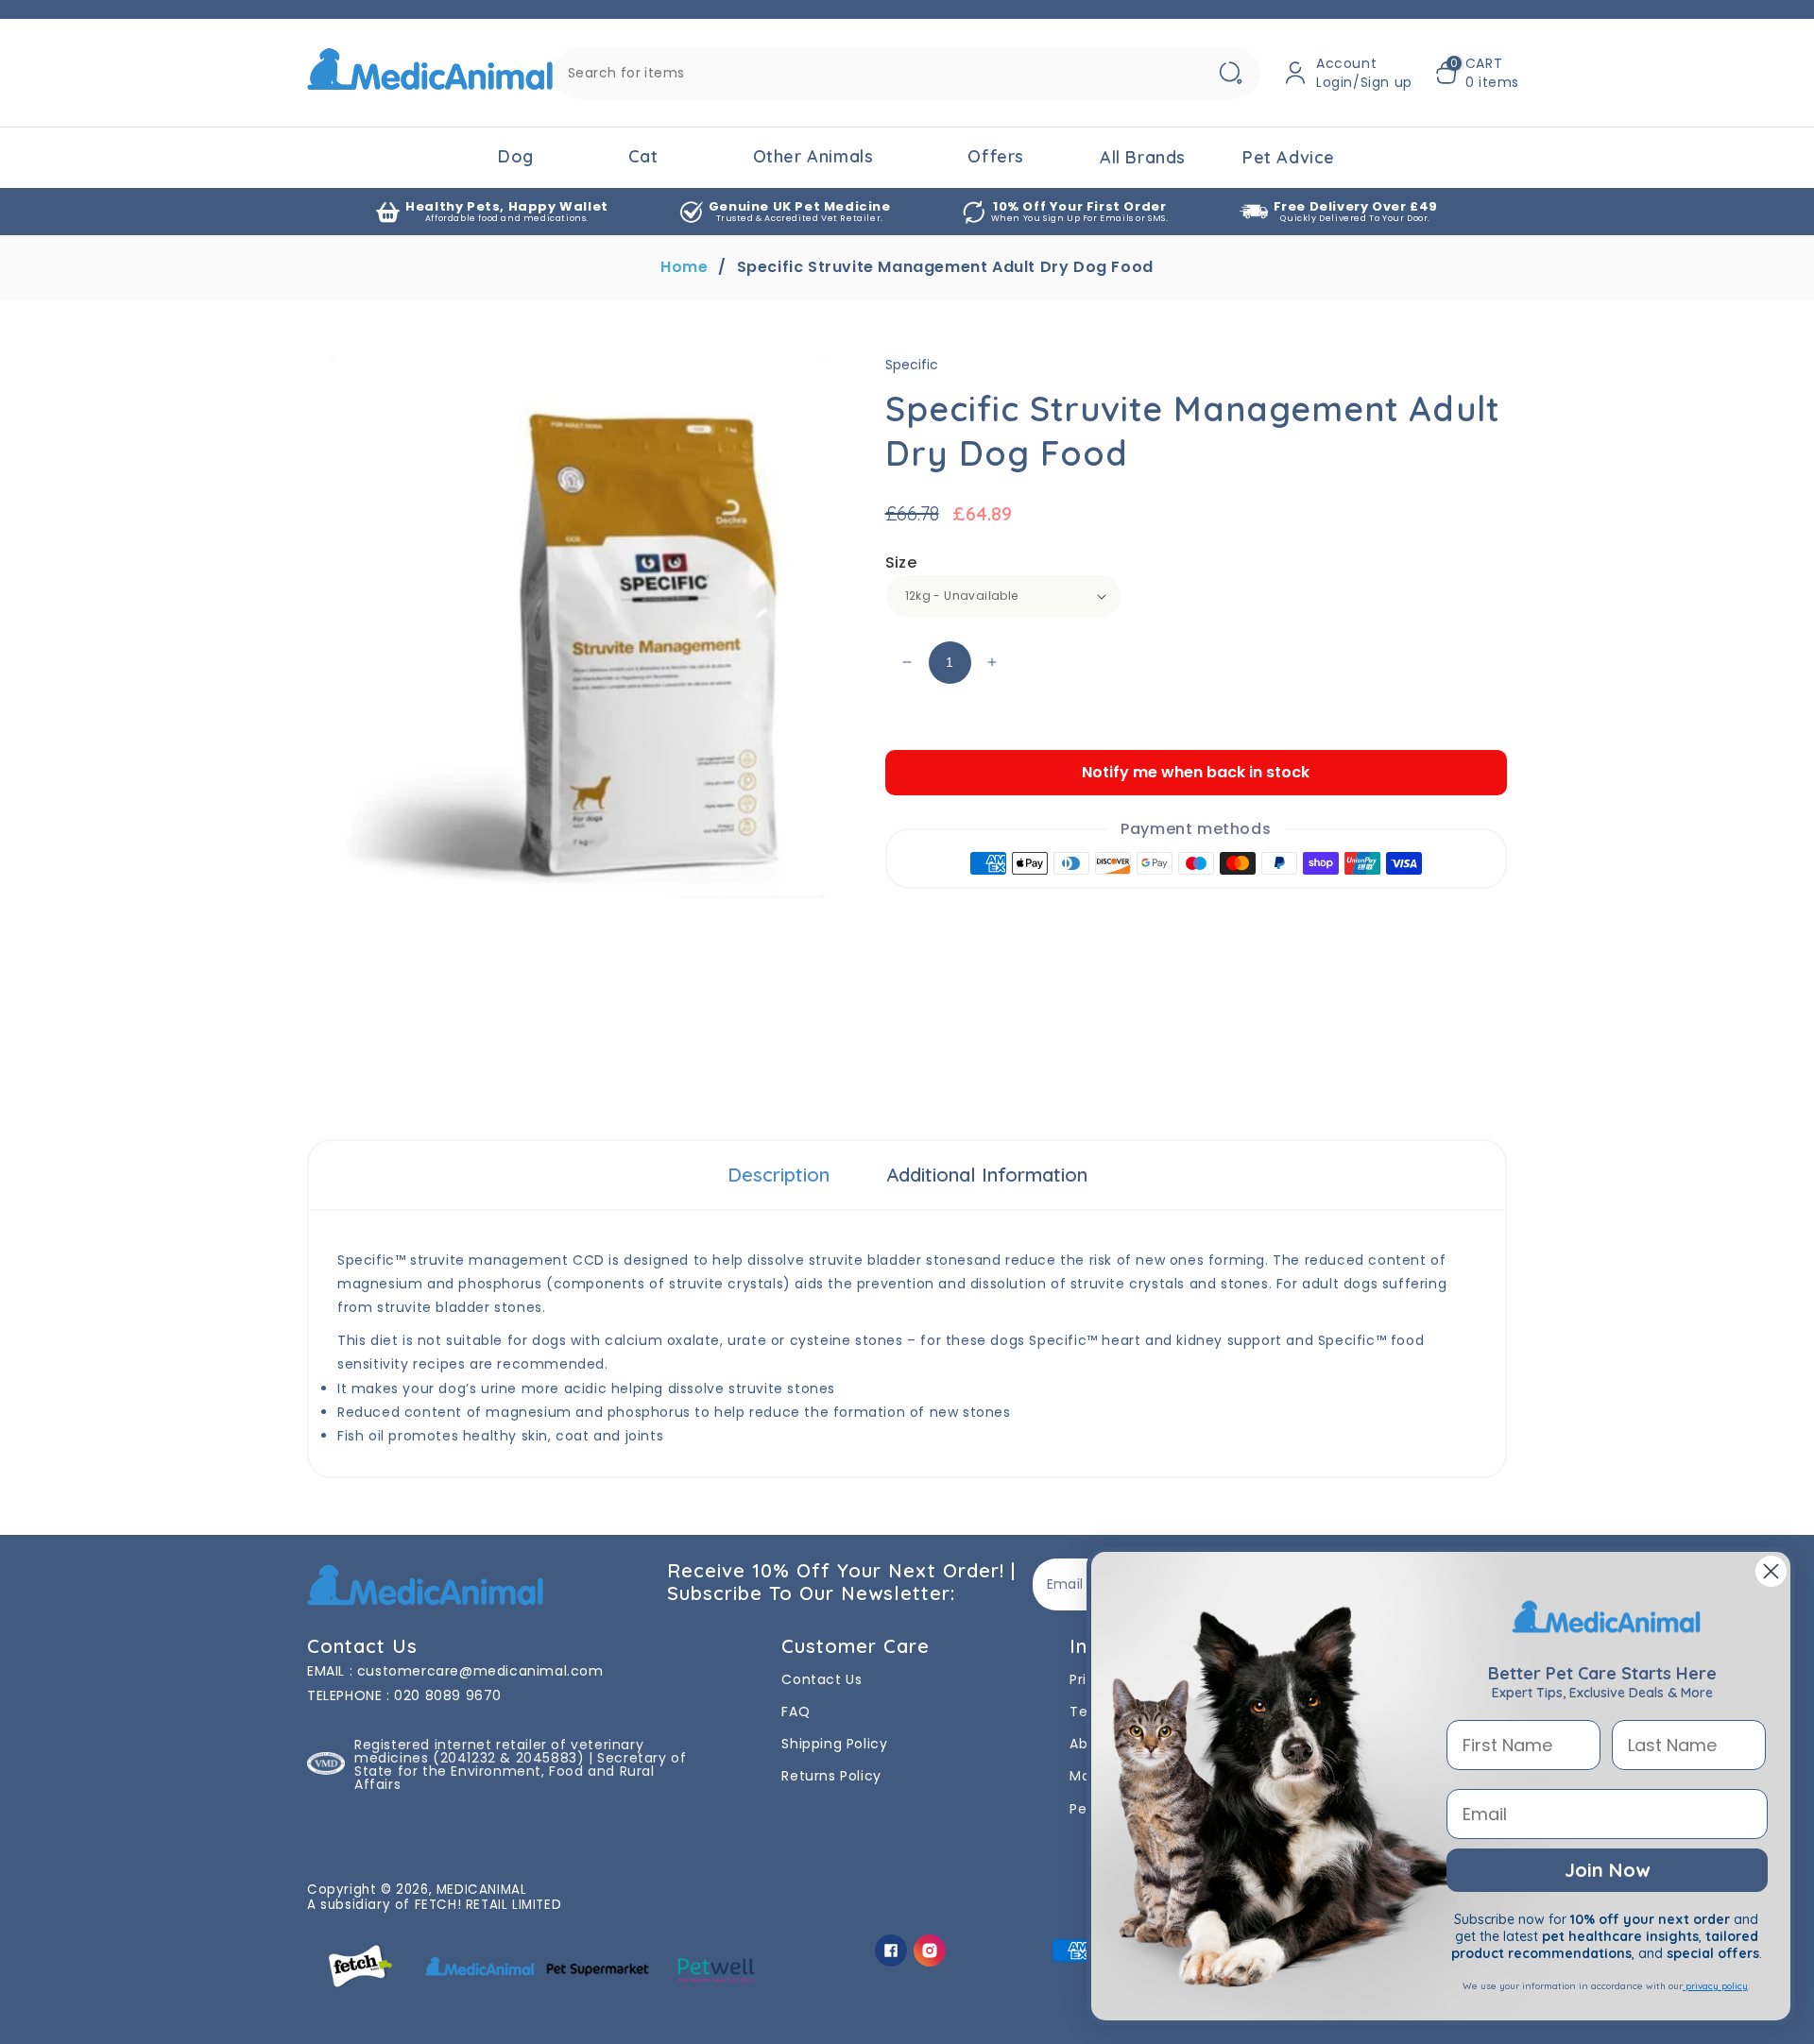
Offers (996, 156)
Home (684, 267)
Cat (643, 156)
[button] (1477, 73)
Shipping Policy (834, 1744)
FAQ (796, 1712)
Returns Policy (831, 1776)
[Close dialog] (1771, 1571)
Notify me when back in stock (1196, 772)
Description (779, 1175)
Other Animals (813, 156)
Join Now (1607, 1870)
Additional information (987, 1175)
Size (901, 562)
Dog (516, 156)
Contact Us (821, 1679)
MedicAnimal (482, 1890)
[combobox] (907, 73)
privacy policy (1715, 1986)
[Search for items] (1230, 73)
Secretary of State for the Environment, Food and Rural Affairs (520, 1771)
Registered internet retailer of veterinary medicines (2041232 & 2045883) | (499, 1751)
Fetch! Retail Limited (488, 1905)
